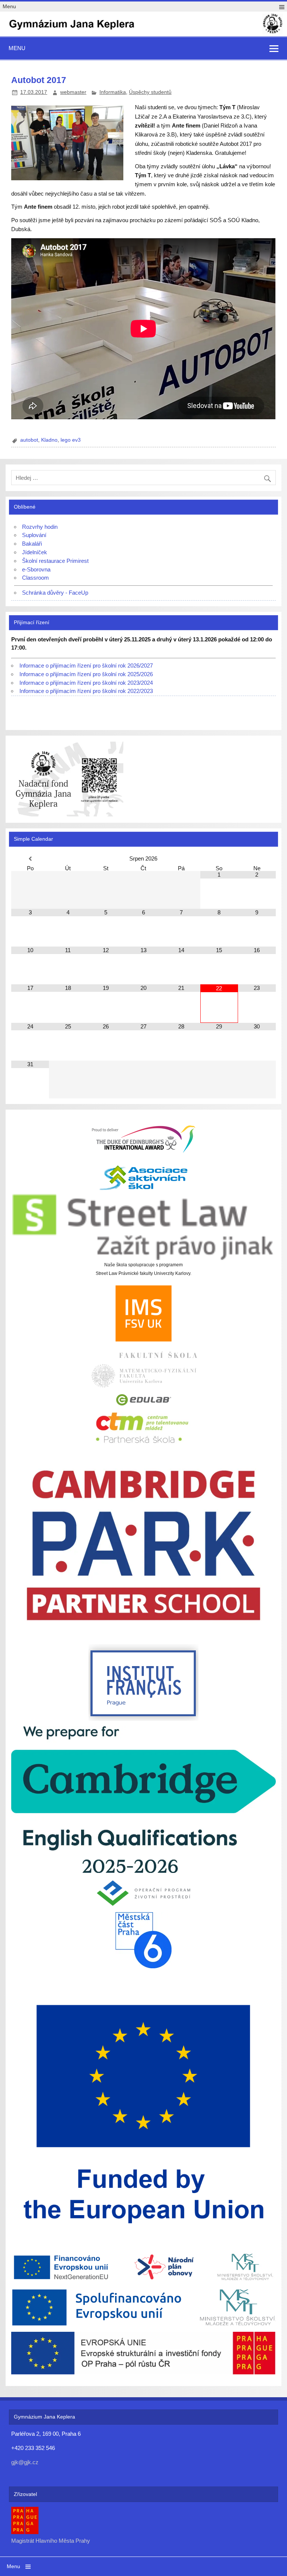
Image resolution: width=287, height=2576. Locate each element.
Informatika (113, 92)
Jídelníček (35, 552)
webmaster (73, 92)
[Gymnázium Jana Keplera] (143, 33)
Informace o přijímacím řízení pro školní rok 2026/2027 (86, 666)
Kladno (49, 440)
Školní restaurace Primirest (55, 561)
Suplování (34, 535)
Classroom (36, 578)
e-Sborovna (36, 569)
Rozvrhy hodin (40, 527)
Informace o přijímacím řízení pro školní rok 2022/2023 (86, 691)
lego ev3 (71, 440)
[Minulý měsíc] (30, 859)
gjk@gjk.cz (25, 2462)
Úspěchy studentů (150, 92)
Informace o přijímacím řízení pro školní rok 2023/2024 (86, 683)
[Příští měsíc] (257, 859)
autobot (29, 440)
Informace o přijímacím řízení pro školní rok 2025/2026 (86, 674)
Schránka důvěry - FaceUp (55, 593)
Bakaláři (32, 544)
